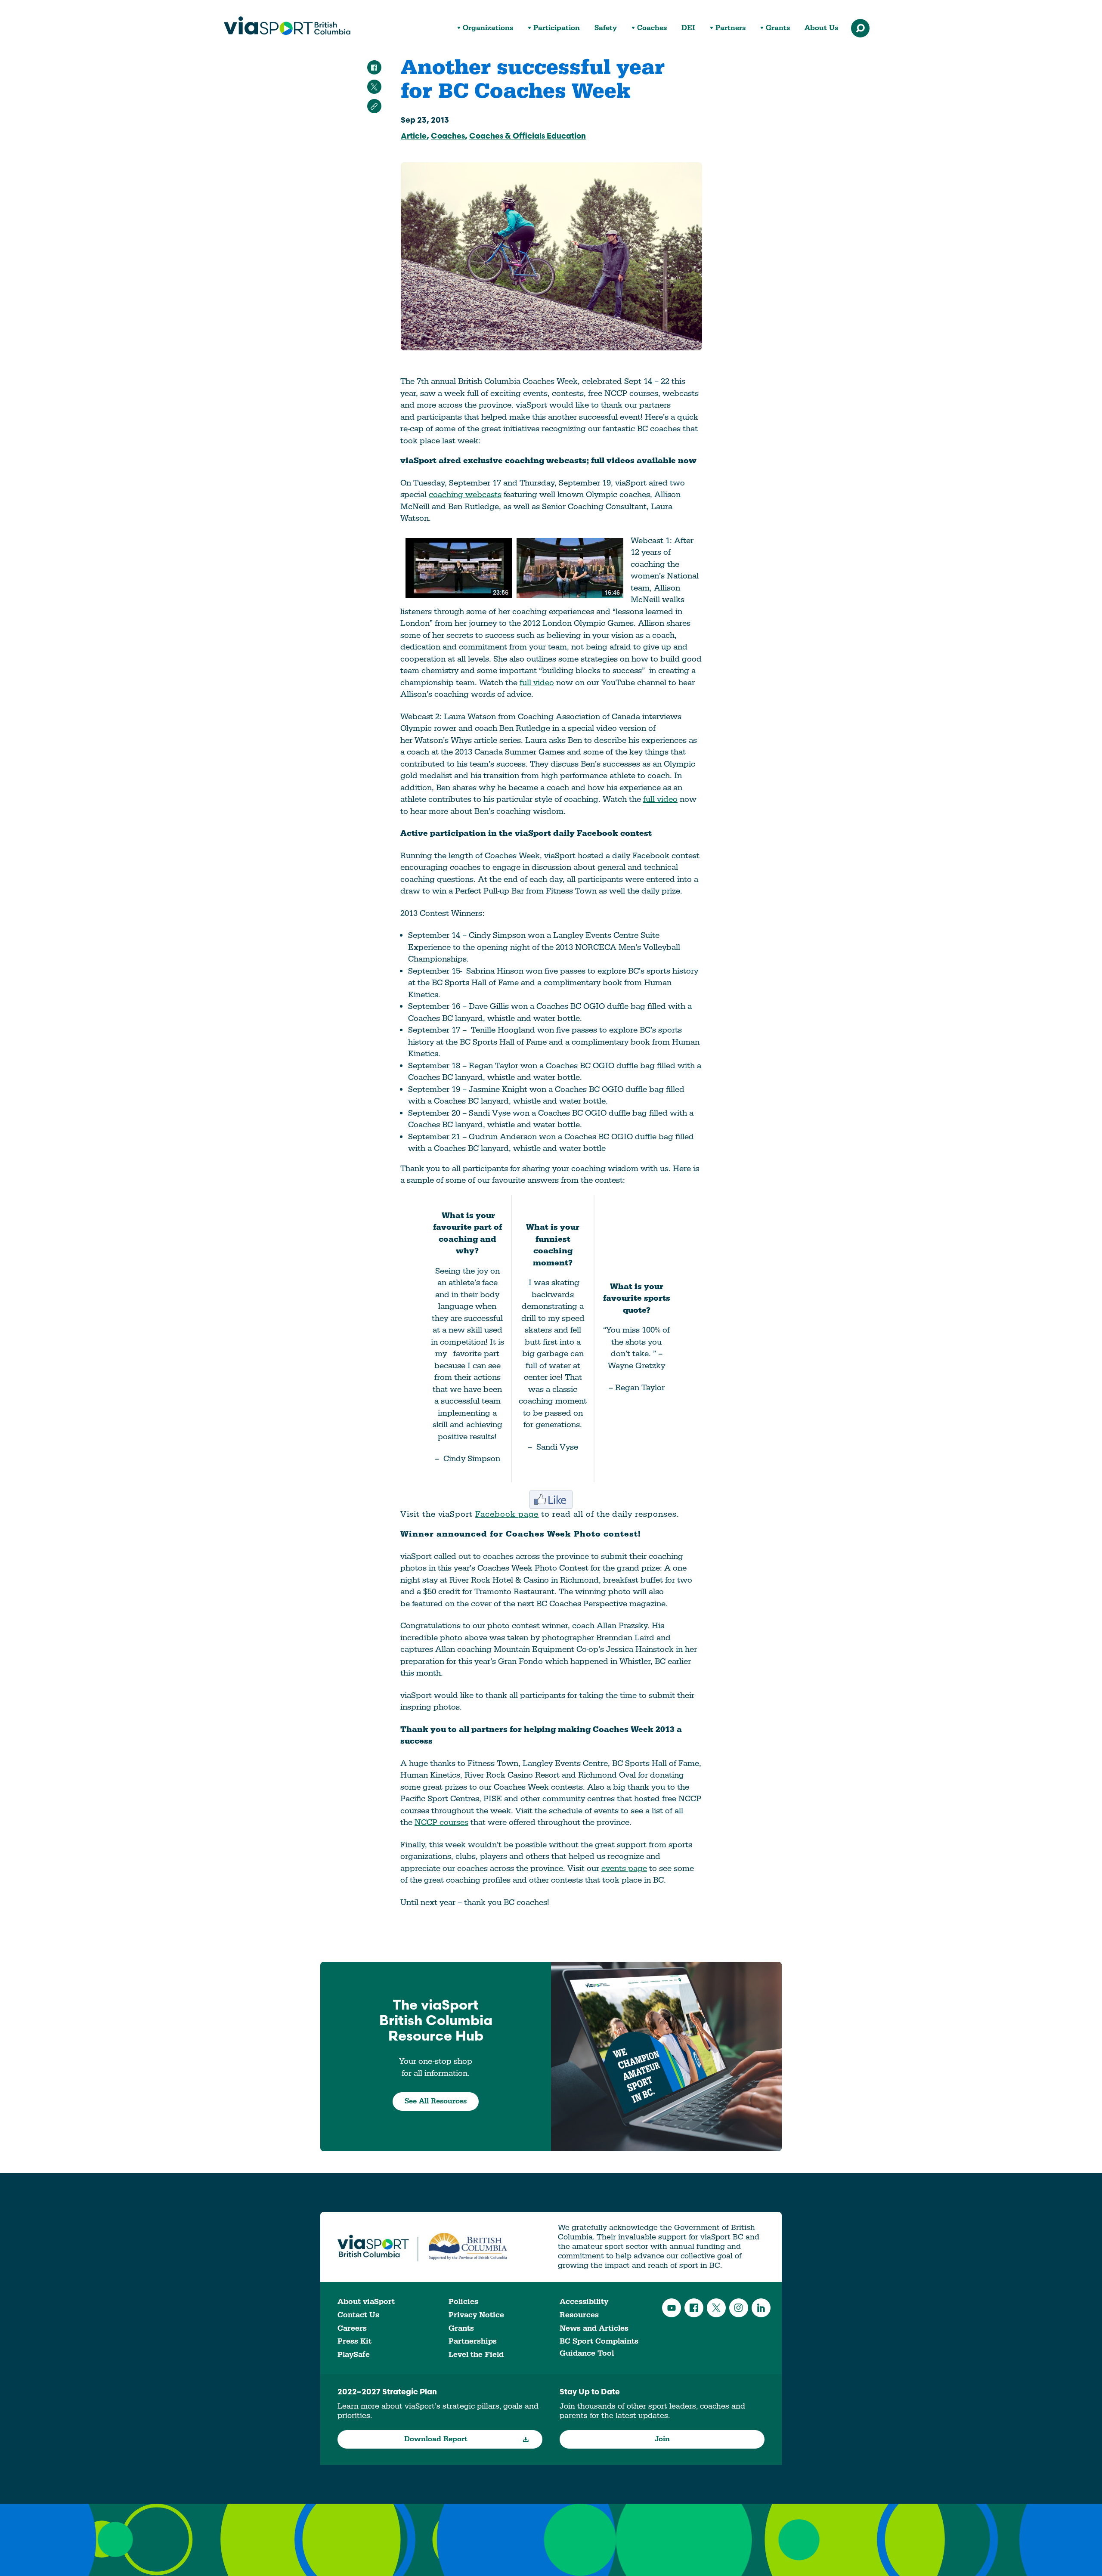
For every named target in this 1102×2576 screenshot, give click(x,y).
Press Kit (354, 2341)
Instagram (739, 2308)
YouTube (672, 2308)
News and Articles (594, 2328)
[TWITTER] (374, 87)
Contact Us (358, 2315)
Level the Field (476, 2355)
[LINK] (374, 106)
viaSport (287, 26)
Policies (463, 2302)
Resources (579, 2315)
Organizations (488, 28)
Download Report (436, 2439)
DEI (688, 28)
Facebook (694, 2308)
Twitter (716, 2308)
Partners (731, 28)
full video (537, 683)
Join (662, 2439)
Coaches (652, 28)
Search (860, 28)
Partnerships (473, 2341)
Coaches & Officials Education (528, 137)
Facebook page (507, 1514)
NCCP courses (441, 1822)
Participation (557, 28)
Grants (778, 28)
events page (624, 1868)
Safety (606, 28)
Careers (352, 2328)
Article (414, 137)
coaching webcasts (465, 495)
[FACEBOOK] (374, 67)
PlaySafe (354, 2355)
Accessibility (584, 2302)
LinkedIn (761, 2308)
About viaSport (366, 2302)
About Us (821, 28)
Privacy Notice (476, 2315)
